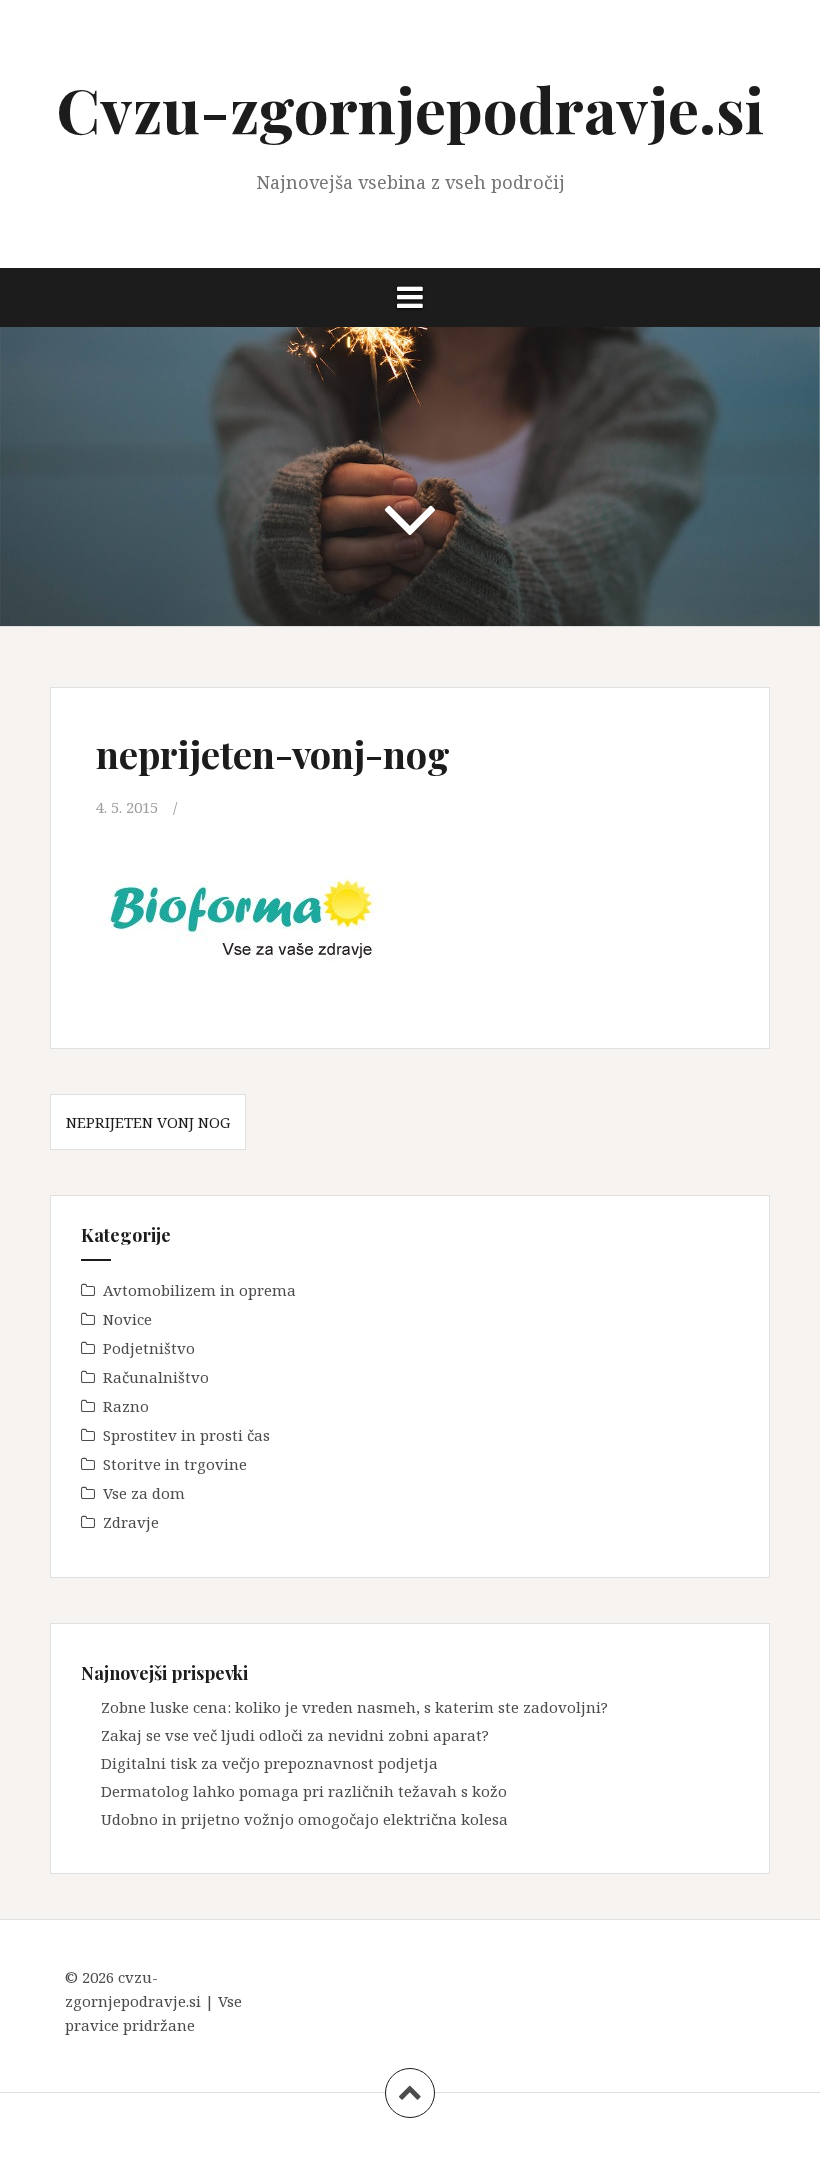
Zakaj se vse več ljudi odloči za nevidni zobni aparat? (295, 1735)
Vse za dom (144, 1493)
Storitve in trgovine (175, 1464)
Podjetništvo (149, 1348)
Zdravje (131, 1522)
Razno (126, 1406)
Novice (127, 1319)
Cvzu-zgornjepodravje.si (410, 108)
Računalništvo (156, 1377)
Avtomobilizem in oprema (199, 1290)
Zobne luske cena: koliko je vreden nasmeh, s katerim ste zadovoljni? (354, 1707)
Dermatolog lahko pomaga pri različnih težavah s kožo (304, 1791)
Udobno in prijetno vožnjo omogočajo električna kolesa (304, 1819)
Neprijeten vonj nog (148, 1122)
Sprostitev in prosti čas (186, 1435)
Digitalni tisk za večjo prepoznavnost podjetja (269, 1763)
